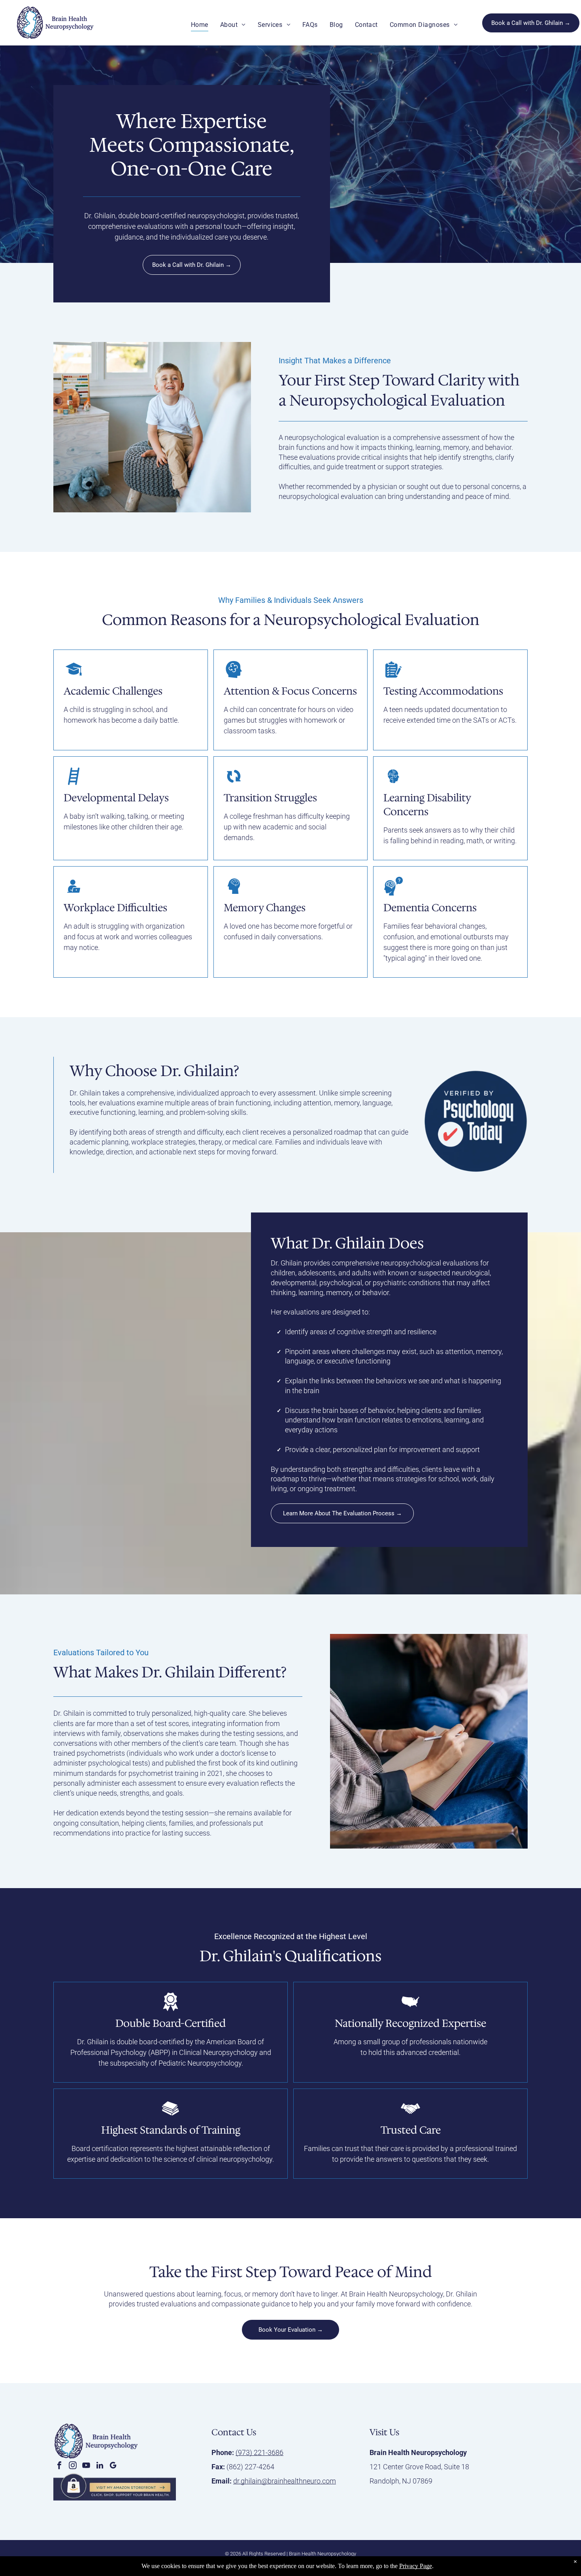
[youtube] (86, 2466)
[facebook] (59, 2466)
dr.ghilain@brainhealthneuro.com (285, 2481)
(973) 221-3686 (259, 2452)
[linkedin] (100, 2466)
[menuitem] (200, 25)
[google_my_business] (113, 2466)
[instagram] (73, 2466)
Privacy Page (416, 2566)
